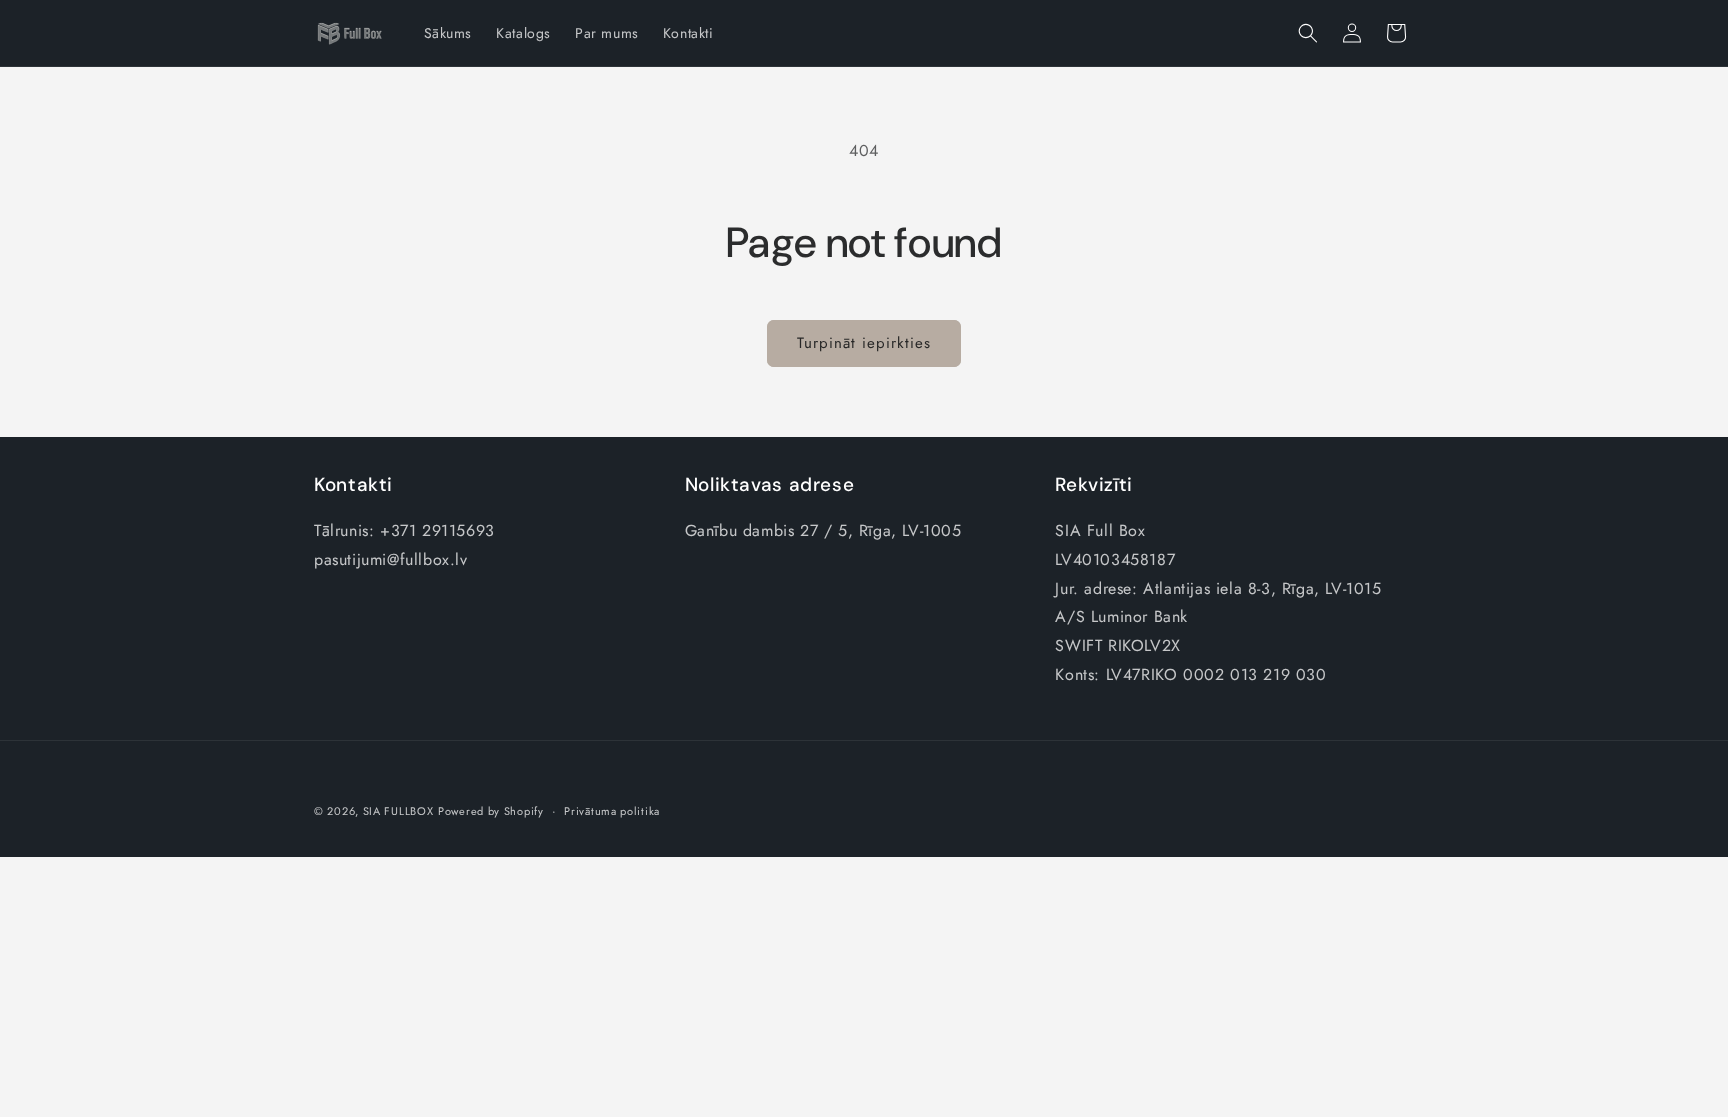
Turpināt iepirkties (864, 343)
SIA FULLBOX (398, 811)
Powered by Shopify (491, 811)
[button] (1308, 33)
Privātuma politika (612, 811)
